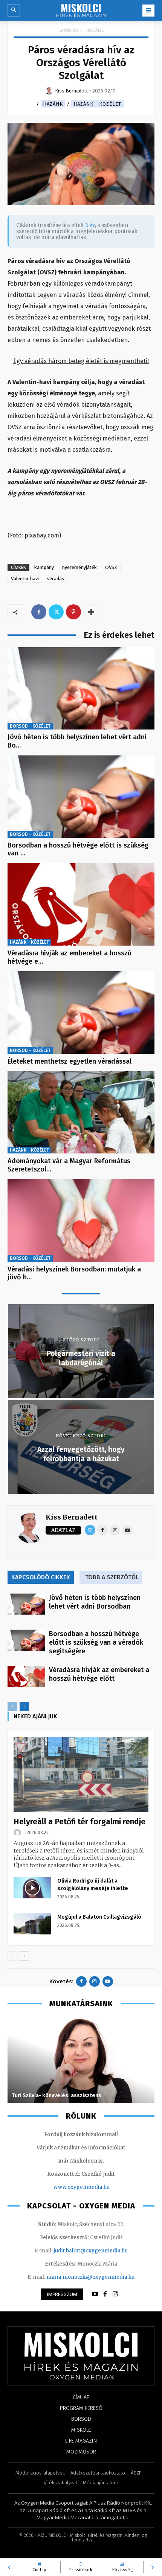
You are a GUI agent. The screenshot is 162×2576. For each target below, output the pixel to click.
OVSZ (111, 567)
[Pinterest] (73, 612)
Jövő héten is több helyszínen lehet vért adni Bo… (77, 741)
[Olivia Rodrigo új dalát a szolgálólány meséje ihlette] (32, 1888)
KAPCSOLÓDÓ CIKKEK (41, 1577)
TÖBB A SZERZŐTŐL (112, 1577)
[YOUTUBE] (95, 2294)
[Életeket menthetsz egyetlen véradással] (81, 1012)
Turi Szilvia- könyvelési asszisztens (57, 2095)
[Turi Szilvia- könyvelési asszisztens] (81, 2060)
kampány (44, 567)
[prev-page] (12, 1706)
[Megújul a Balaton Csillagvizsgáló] (32, 1924)
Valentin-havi (25, 579)
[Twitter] (56, 612)
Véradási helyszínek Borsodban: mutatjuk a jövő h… (74, 1273)
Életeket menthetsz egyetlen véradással (70, 1061)
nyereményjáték (79, 567)
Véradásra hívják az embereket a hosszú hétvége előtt (99, 1674)
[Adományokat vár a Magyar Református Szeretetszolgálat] (81, 1112)
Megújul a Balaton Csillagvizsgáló (99, 1917)
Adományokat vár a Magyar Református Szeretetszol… (69, 1165)
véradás (56, 579)
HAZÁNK (95, 30)
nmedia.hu (96, 2187)
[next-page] (24, 1706)
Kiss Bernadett (72, 1517)
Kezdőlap (68, 30)
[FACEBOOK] (105, 2294)
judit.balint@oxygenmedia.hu (91, 2251)
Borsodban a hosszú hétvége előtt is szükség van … (78, 849)
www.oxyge (68, 2187)
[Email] (90, 1530)
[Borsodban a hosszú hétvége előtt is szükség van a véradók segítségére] (81, 797)
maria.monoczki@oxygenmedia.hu (90, 2277)
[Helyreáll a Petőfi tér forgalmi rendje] (81, 1775)
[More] (91, 612)
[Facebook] (39, 612)
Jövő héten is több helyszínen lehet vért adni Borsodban (95, 1602)
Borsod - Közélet (30, 726)
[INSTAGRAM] (115, 2294)
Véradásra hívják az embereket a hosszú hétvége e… (70, 957)
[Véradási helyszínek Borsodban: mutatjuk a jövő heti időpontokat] (81, 1220)
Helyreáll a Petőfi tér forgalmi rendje (79, 1822)
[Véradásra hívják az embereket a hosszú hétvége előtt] (81, 904)
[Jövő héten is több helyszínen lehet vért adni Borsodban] (81, 688)
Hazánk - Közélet (97, 104)
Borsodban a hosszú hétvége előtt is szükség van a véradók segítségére (96, 1642)
